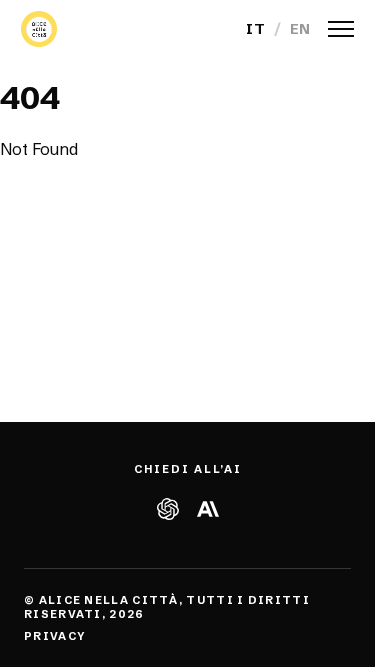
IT (255, 29)
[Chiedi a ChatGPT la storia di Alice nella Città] (168, 509)
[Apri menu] (341, 29)
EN (300, 29)
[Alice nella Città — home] (39, 29)
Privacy (54, 636)
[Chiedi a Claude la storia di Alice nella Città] (207, 509)
